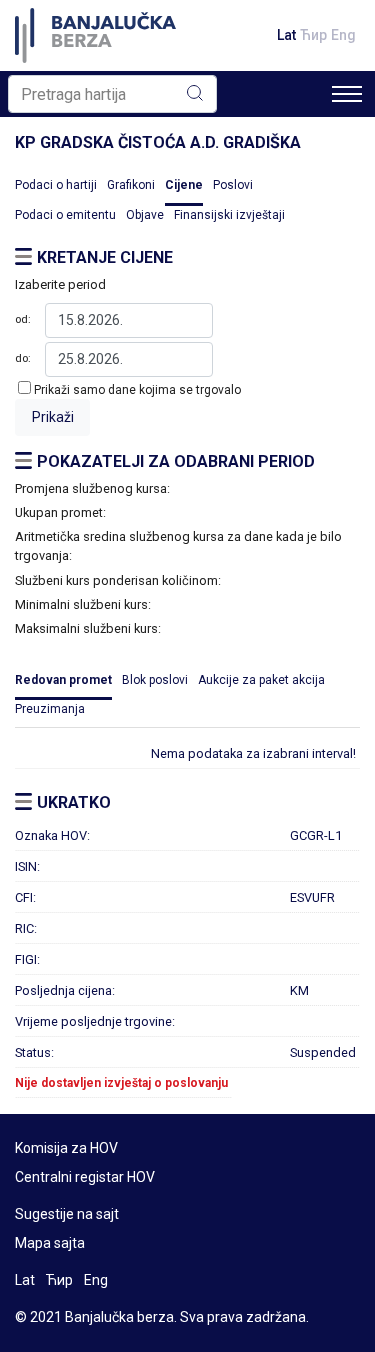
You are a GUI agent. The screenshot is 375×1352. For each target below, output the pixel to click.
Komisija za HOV (66, 1148)
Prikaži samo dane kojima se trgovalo (137, 390)
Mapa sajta (50, 1243)
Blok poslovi (155, 680)
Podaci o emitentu (65, 215)
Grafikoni (131, 185)
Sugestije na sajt (67, 1214)
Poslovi (233, 185)
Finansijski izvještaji (229, 215)
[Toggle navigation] (347, 94)
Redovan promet (63, 680)
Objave (145, 215)
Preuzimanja (50, 709)
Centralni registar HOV (85, 1177)
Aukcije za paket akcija (261, 680)
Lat (286, 35)
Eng (343, 35)
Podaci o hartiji (56, 185)
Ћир (313, 35)
